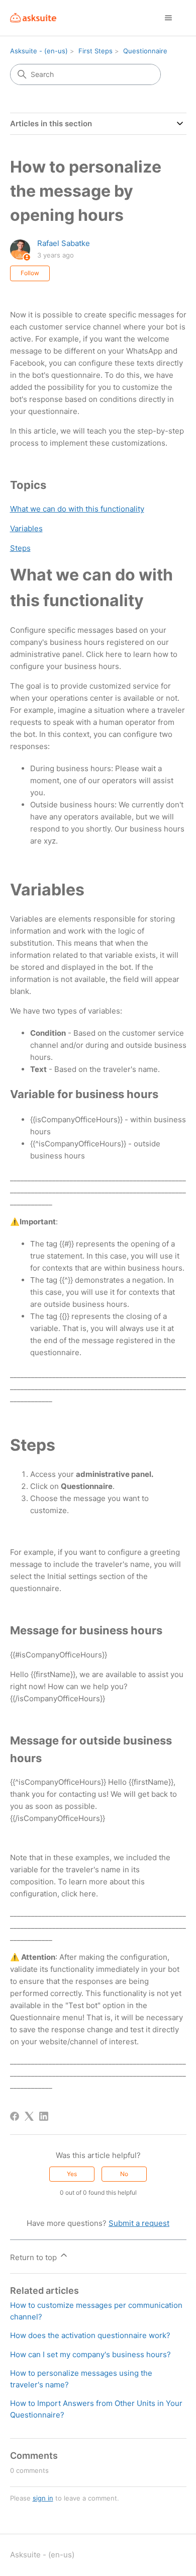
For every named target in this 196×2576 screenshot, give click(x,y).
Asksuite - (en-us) (39, 51)
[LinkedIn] (44, 2116)
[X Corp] (29, 2116)
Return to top (34, 2257)
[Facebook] (15, 2116)
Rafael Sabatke (64, 243)
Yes (72, 2174)
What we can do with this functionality (77, 509)
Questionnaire (145, 51)
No (124, 2174)
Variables (26, 528)
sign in (43, 2498)
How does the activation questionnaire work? (90, 2335)
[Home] (33, 18)
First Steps (95, 51)
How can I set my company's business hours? (90, 2354)
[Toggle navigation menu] (169, 18)
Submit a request (139, 2223)
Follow (30, 273)
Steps (20, 548)
